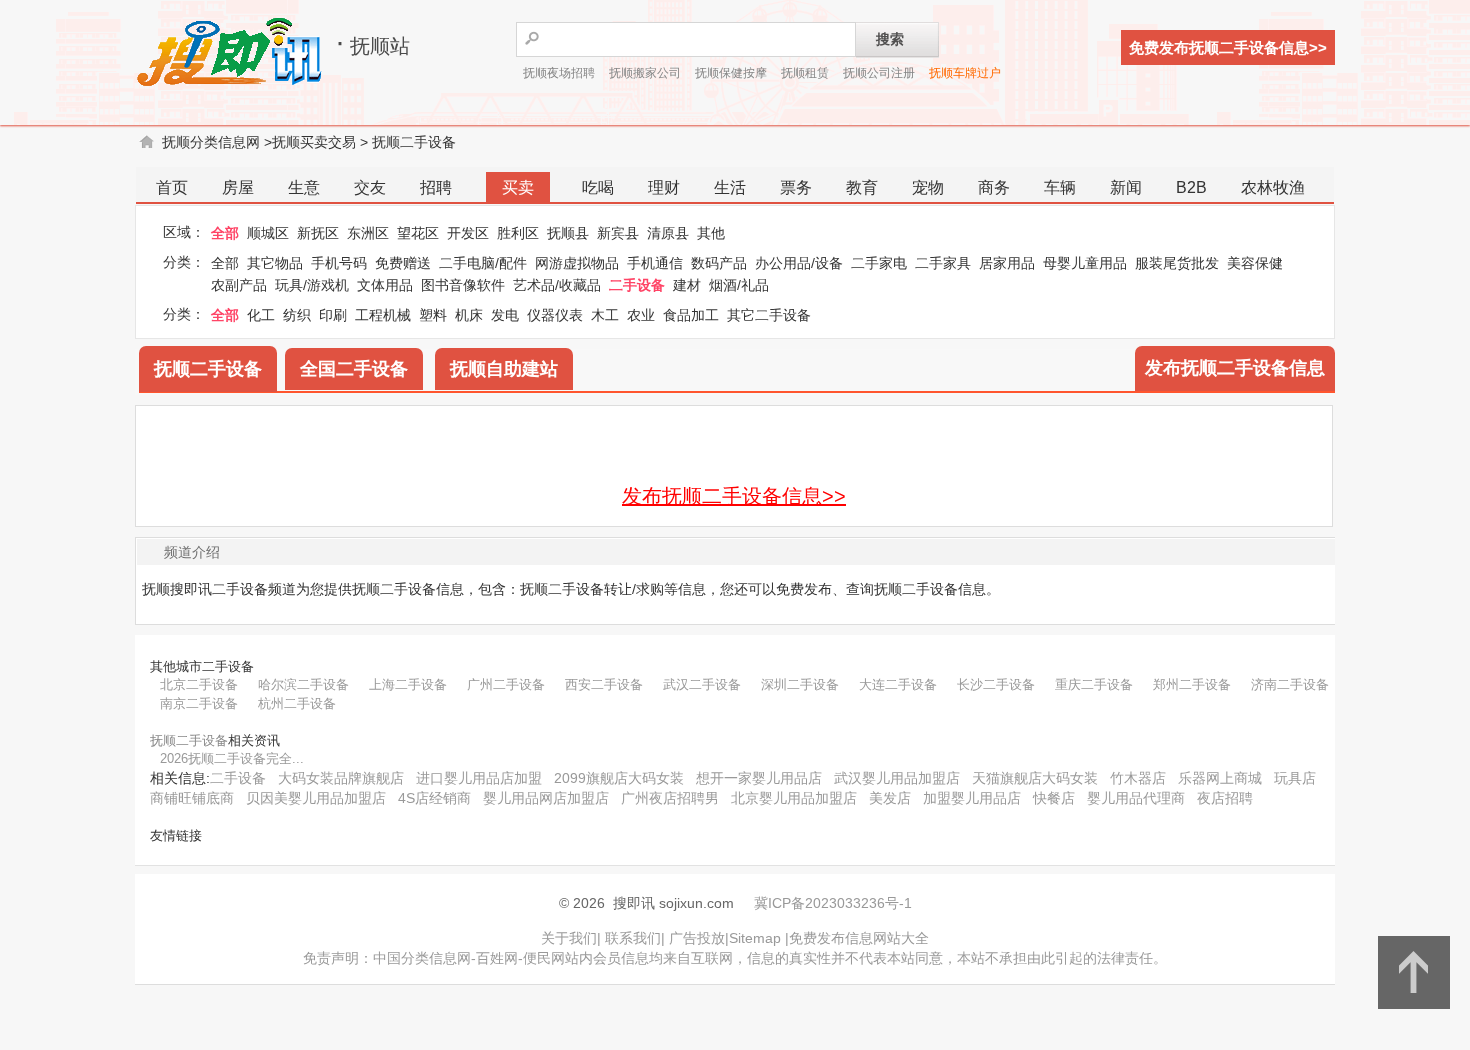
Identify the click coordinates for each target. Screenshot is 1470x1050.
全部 (225, 233)
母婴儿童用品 (1085, 263)
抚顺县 (568, 233)
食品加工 (691, 315)
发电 (505, 315)
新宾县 (618, 233)
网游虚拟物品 (577, 263)
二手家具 (943, 263)
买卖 (518, 187)
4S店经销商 (434, 798)
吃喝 (598, 187)
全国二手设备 (354, 369)
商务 (994, 187)
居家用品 (1007, 263)
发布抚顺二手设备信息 (1235, 368)
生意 (304, 187)
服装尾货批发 (1177, 263)
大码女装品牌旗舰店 (341, 778)
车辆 (1060, 187)
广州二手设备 (506, 684)
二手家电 (879, 263)
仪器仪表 (555, 315)
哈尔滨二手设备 (303, 684)
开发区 (468, 233)
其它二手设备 (769, 315)
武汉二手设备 (702, 684)
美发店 (890, 798)
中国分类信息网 (422, 958)
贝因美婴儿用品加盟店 (316, 798)
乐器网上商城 (1220, 778)
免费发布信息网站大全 (859, 938)
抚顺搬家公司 (645, 73)
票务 (796, 187)
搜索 (890, 39)
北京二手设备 (199, 684)
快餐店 (1054, 798)
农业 (641, 315)
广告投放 (697, 938)
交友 (370, 187)
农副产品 (239, 285)
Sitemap (755, 938)
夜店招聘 (1225, 798)
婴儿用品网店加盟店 (546, 798)
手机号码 (339, 263)
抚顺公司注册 (879, 73)
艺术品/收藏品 (557, 285)
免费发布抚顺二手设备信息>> (1228, 47)
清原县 (668, 233)
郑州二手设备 (1192, 684)
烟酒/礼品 (739, 285)
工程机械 (383, 315)
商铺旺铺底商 (192, 798)
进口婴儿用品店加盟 (479, 778)
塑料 (433, 315)
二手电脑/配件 (483, 263)
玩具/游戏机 (312, 285)
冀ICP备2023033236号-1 (833, 903)
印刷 (333, 315)
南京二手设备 (199, 703)
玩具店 (1295, 778)
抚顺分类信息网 (211, 142)
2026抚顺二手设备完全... (232, 758)
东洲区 (368, 233)
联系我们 (633, 938)
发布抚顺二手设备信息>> (734, 496)
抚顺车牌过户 (965, 73)
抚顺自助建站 (504, 369)
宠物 (928, 187)
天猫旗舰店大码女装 (1035, 778)
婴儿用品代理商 (1136, 798)
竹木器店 (1138, 778)
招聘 (436, 187)
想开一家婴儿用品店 (759, 778)
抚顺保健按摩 (731, 73)
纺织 (297, 315)
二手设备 (637, 285)
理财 (664, 187)
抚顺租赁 (805, 73)
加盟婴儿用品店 (972, 798)
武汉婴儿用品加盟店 (897, 778)
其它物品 (275, 263)
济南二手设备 (1290, 684)
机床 (469, 315)
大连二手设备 (898, 684)
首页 (172, 187)
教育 (862, 187)
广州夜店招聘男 (670, 798)
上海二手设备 (408, 684)
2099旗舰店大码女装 (619, 778)
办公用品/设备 (799, 263)
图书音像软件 (463, 285)
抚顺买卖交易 (314, 142)
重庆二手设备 (1094, 684)
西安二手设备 (604, 684)
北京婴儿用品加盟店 (794, 798)
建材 (687, 285)
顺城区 (268, 233)
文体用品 (385, 285)
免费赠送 (403, 263)
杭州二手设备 (297, 703)
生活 (730, 187)
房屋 (238, 187)
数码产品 (719, 263)
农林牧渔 (1273, 187)
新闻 (1126, 187)
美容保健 (1255, 263)
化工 (261, 315)
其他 (711, 233)
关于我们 (569, 938)
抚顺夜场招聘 (559, 73)
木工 (605, 315)
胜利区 (518, 233)
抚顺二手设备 (414, 142)
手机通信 (655, 263)
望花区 (418, 233)
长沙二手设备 (996, 684)
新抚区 (318, 233)
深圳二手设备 (800, 684)
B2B (1191, 187)
